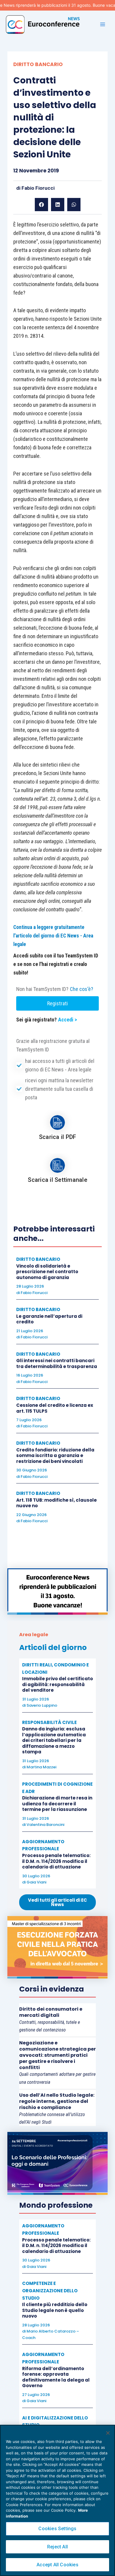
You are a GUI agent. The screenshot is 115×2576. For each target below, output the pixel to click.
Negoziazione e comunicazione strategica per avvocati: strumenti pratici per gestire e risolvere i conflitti (57, 2055)
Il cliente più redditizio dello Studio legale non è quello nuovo (55, 2310)
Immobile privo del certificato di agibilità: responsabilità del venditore (57, 1684)
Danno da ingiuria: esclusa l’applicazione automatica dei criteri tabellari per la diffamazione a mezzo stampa (54, 1740)
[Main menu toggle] (103, 24)
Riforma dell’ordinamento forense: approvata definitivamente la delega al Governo (56, 2377)
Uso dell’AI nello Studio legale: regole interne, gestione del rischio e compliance (57, 2101)
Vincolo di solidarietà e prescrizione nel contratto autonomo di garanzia (47, 1272)
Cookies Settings (57, 2529)
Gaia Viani (36, 1882)
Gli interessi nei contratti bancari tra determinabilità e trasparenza (57, 1363)
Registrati (57, 1003)
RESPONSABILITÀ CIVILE (49, 1722)
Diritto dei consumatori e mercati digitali (51, 2012)
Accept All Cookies (57, 2565)
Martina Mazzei (41, 1767)
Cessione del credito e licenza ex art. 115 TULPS (55, 1408)
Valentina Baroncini (45, 1825)
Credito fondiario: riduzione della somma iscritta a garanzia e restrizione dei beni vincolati (55, 1456)
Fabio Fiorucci (38, 188)
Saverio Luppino (42, 1705)
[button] (41, 205)
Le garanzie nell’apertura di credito (49, 1319)
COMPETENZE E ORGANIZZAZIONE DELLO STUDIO (50, 2291)
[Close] (108, 2433)
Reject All (57, 2547)
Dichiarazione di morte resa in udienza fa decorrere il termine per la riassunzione (57, 1804)
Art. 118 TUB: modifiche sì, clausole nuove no (56, 1503)
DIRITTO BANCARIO (38, 64)
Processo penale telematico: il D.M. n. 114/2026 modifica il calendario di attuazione (56, 1861)
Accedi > (68, 1020)
